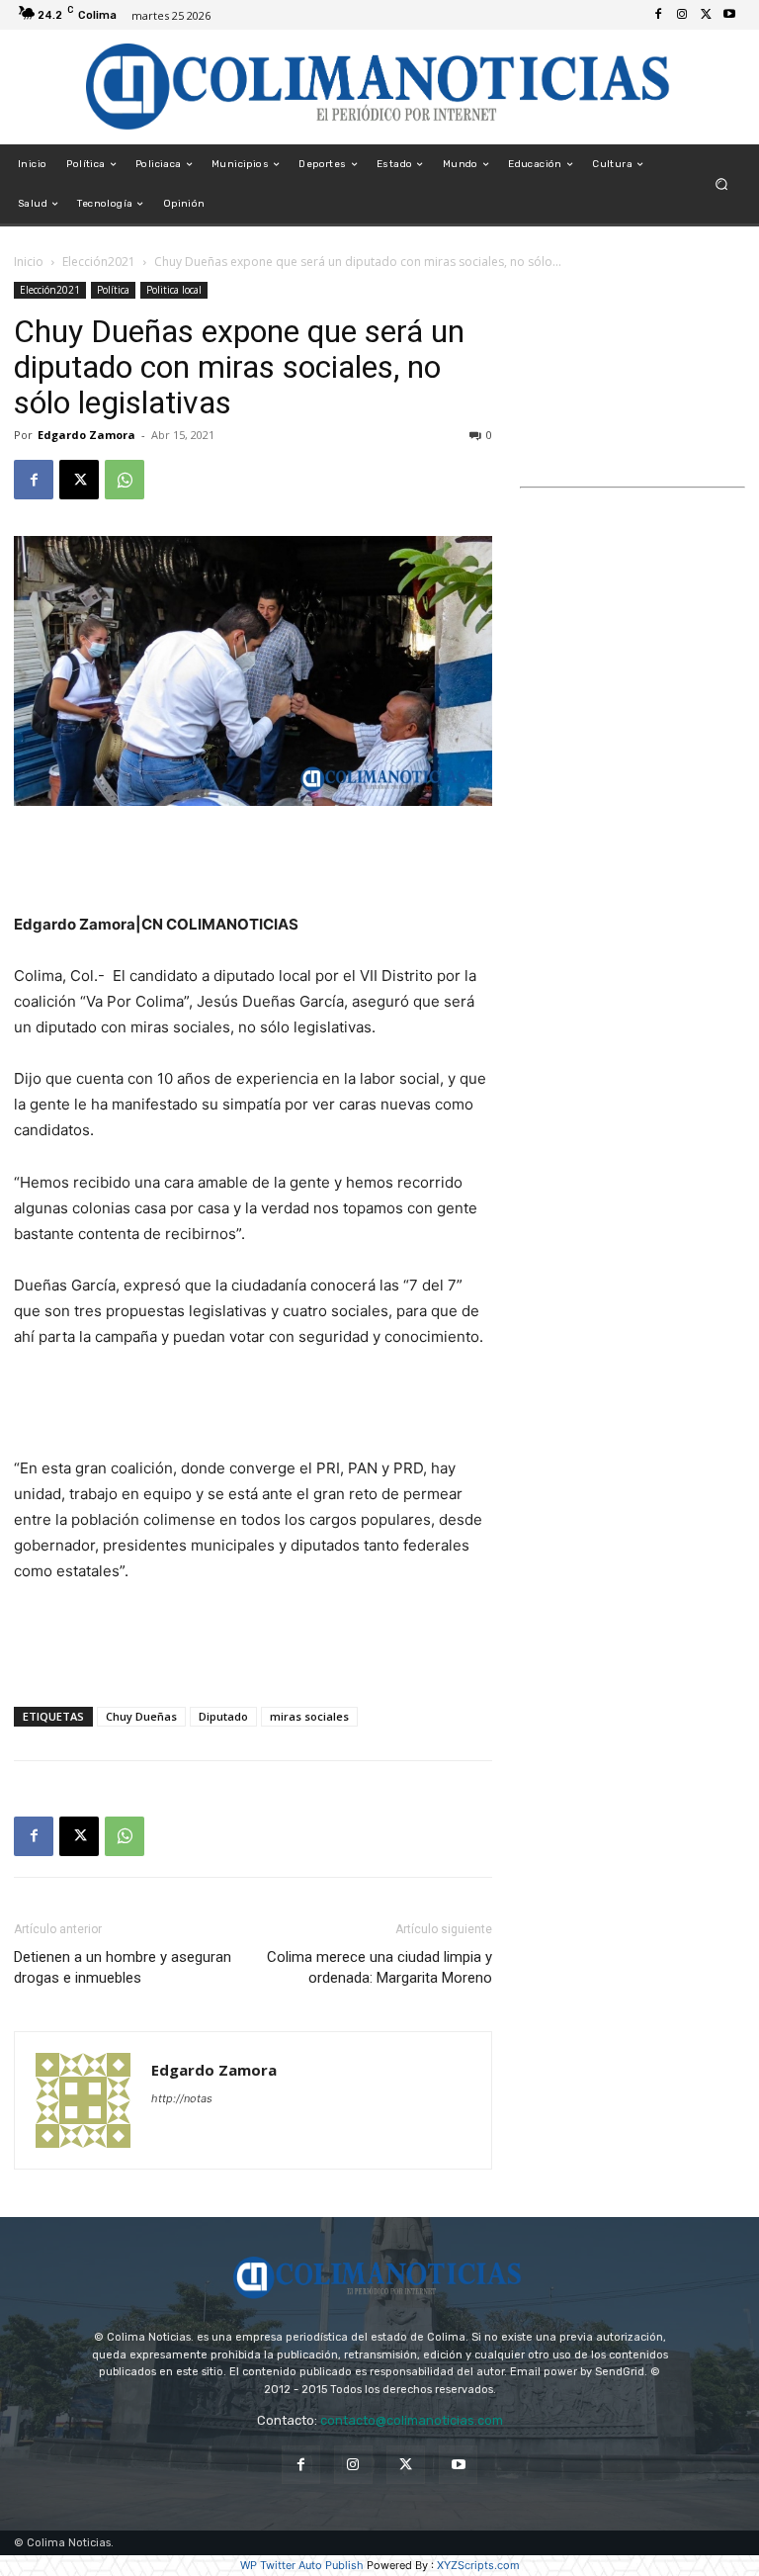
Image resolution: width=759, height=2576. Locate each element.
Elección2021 (99, 262)
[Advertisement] (253, 861)
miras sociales (309, 1716)
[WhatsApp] (125, 480)
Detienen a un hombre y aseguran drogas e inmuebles (123, 1967)
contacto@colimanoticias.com (412, 2420)
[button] (722, 184)
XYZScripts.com (478, 2565)
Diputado (223, 1716)
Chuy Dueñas (141, 1716)
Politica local (174, 290)
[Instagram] (682, 15)
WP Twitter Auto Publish (302, 2565)
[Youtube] (729, 15)
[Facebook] (658, 15)
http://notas (182, 2098)
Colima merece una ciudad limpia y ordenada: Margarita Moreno (379, 1967)
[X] (706, 15)
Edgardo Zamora (86, 435)
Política (113, 290)
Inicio (29, 262)
